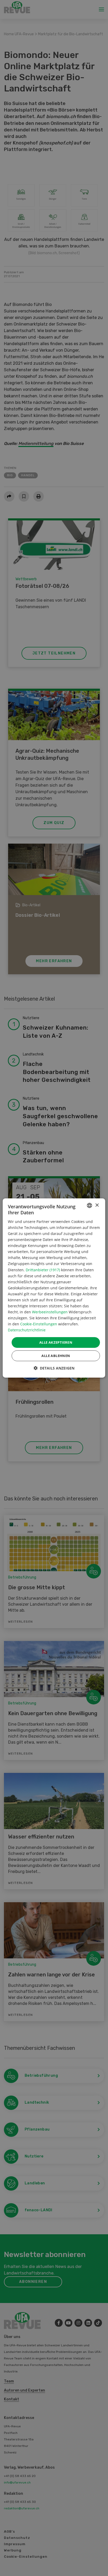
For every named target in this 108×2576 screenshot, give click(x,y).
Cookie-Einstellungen (39, 1324)
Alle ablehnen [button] (56, 1356)
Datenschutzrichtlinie (27, 1330)
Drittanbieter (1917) (43, 1270)
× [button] (97, 1205)
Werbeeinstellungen (50, 1312)
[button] (54, 1368)
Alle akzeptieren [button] (56, 1342)
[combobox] (90, 1205)
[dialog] (54, 1288)
